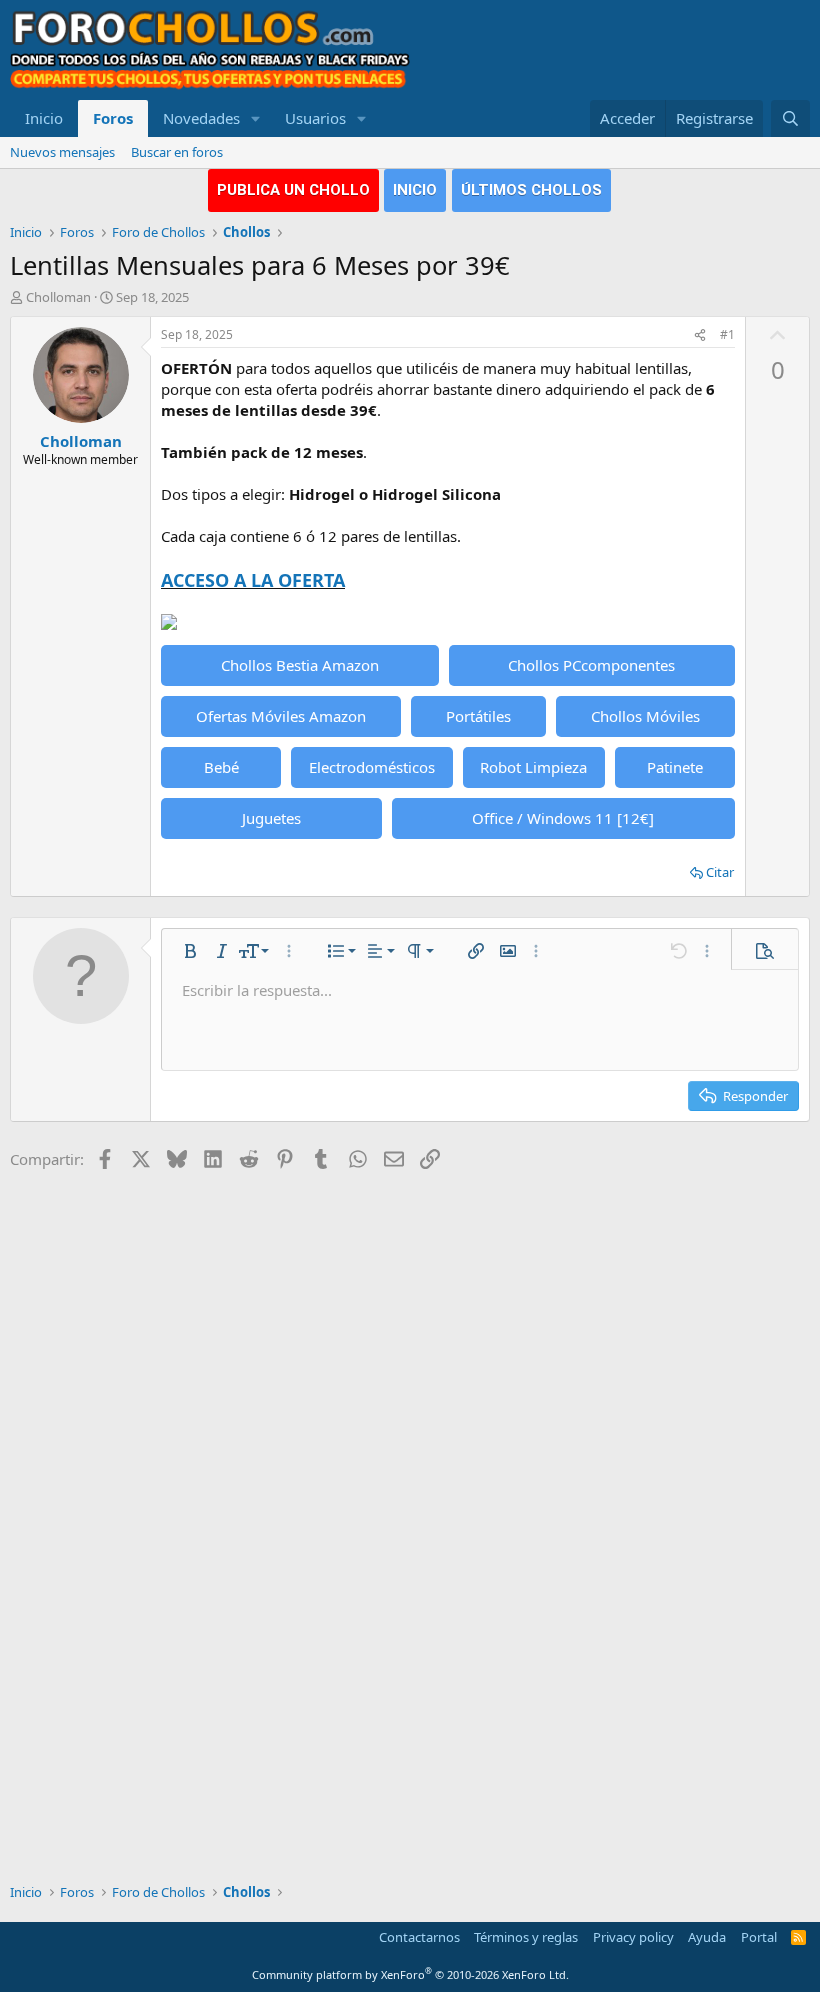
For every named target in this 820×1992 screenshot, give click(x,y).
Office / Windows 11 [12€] (563, 818)
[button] (256, 118)
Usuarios (315, 118)
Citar (720, 872)
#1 (727, 334)
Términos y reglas (526, 1937)
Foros (113, 118)
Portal (759, 1937)
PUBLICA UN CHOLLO (293, 190)
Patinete (675, 767)
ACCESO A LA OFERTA (253, 580)
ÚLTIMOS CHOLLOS (531, 190)
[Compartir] (700, 335)
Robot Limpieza (533, 767)
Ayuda (707, 1937)
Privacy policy (633, 1937)
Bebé (221, 767)
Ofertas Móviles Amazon (281, 716)
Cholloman (58, 297)
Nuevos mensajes (62, 152)
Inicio (44, 118)
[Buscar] (790, 118)
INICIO (415, 190)
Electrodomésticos (372, 767)
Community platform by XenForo (410, 1974)
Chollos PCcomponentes (591, 665)
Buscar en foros (177, 152)
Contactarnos (419, 1937)
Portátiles (478, 716)
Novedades (201, 118)
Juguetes (271, 818)
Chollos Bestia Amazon (300, 665)
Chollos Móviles (645, 716)
